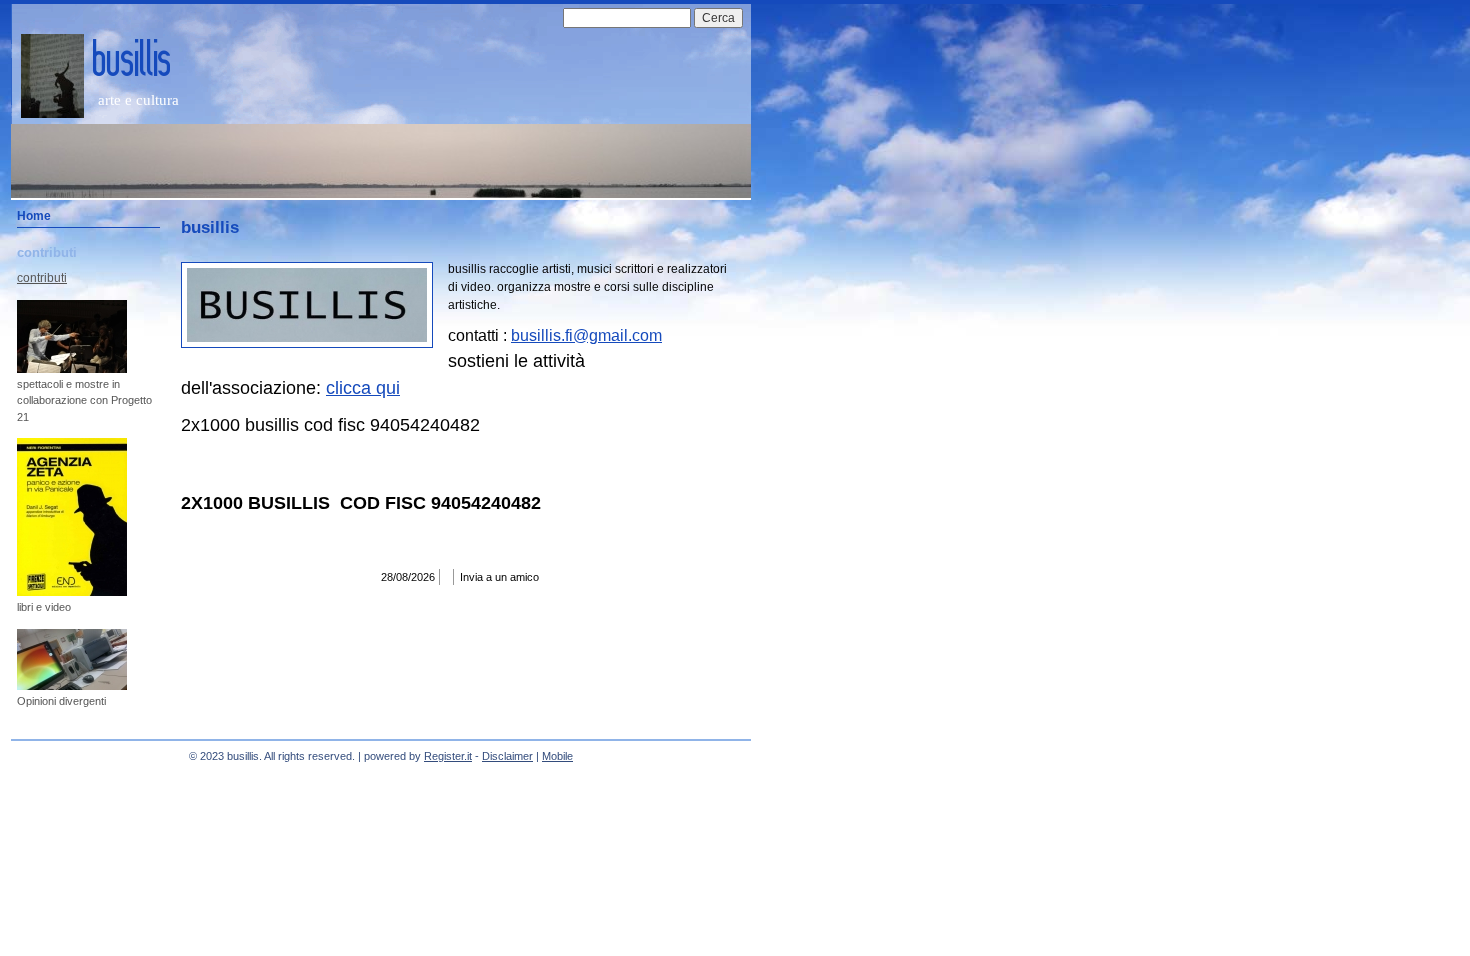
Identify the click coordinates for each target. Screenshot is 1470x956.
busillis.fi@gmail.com (586, 335)
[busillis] (52, 76)
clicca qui (363, 388)
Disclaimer (507, 756)
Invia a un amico (499, 577)
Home (34, 216)
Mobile (557, 756)
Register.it (448, 756)
